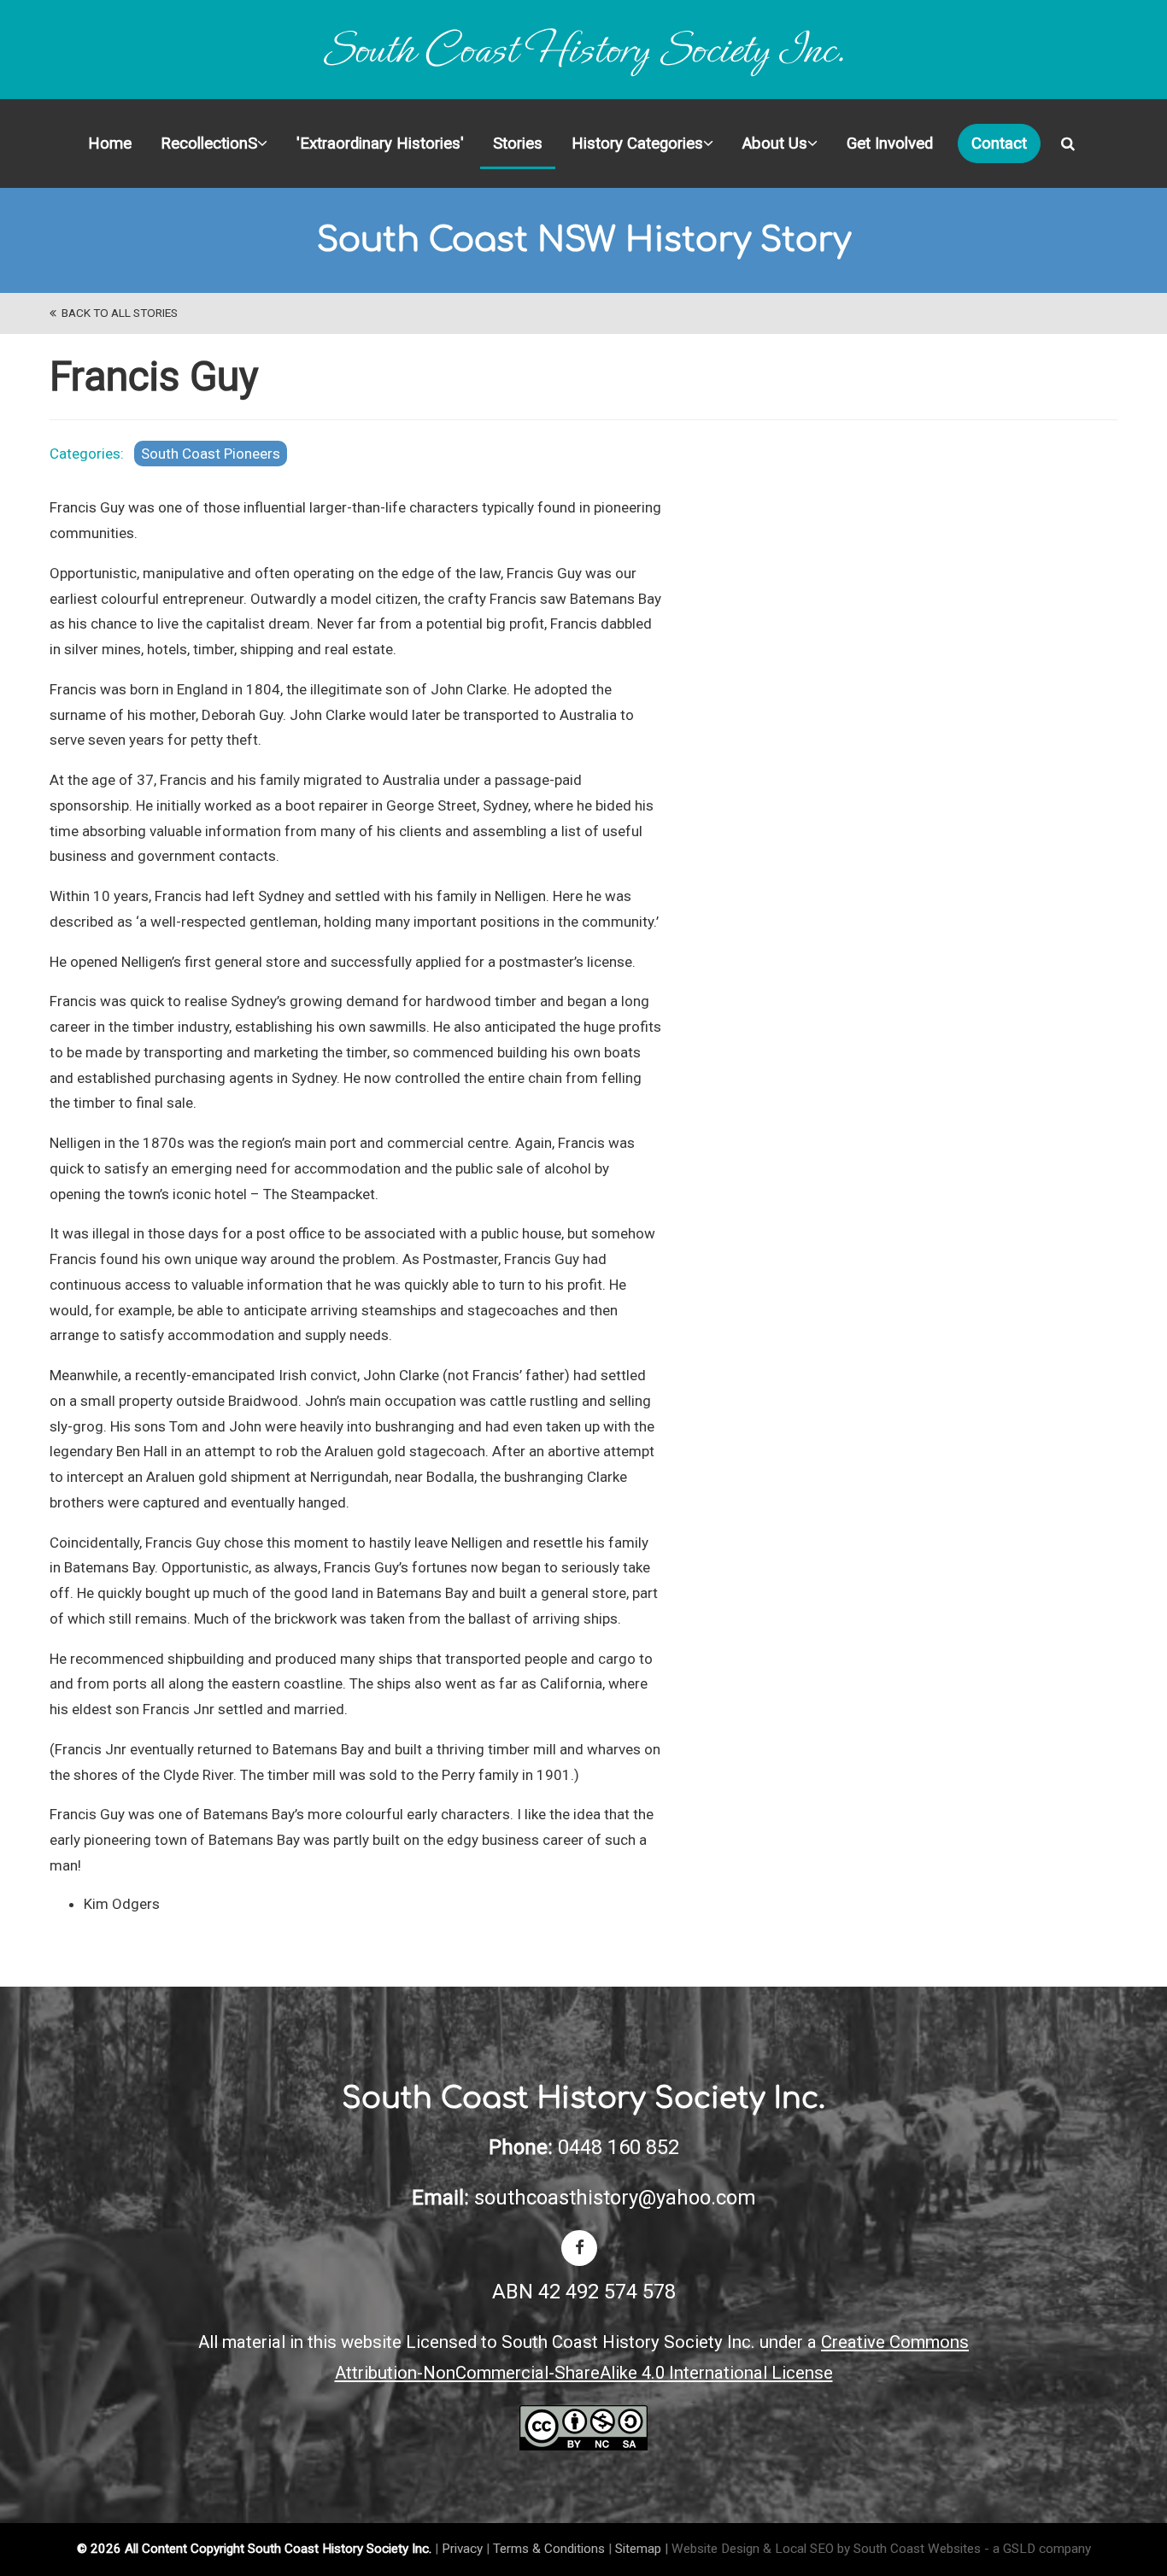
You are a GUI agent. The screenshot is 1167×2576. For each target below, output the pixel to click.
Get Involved (890, 143)
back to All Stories (117, 313)
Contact (999, 143)
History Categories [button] (637, 143)
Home (110, 143)
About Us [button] (775, 143)
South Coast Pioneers (211, 454)
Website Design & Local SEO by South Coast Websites (826, 2549)
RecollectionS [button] (209, 143)
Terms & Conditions (549, 2549)
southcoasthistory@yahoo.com (615, 2198)
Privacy (462, 2549)
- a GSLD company (1038, 2549)
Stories (518, 143)
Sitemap (638, 2549)
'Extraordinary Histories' (380, 143)
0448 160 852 (619, 2147)
